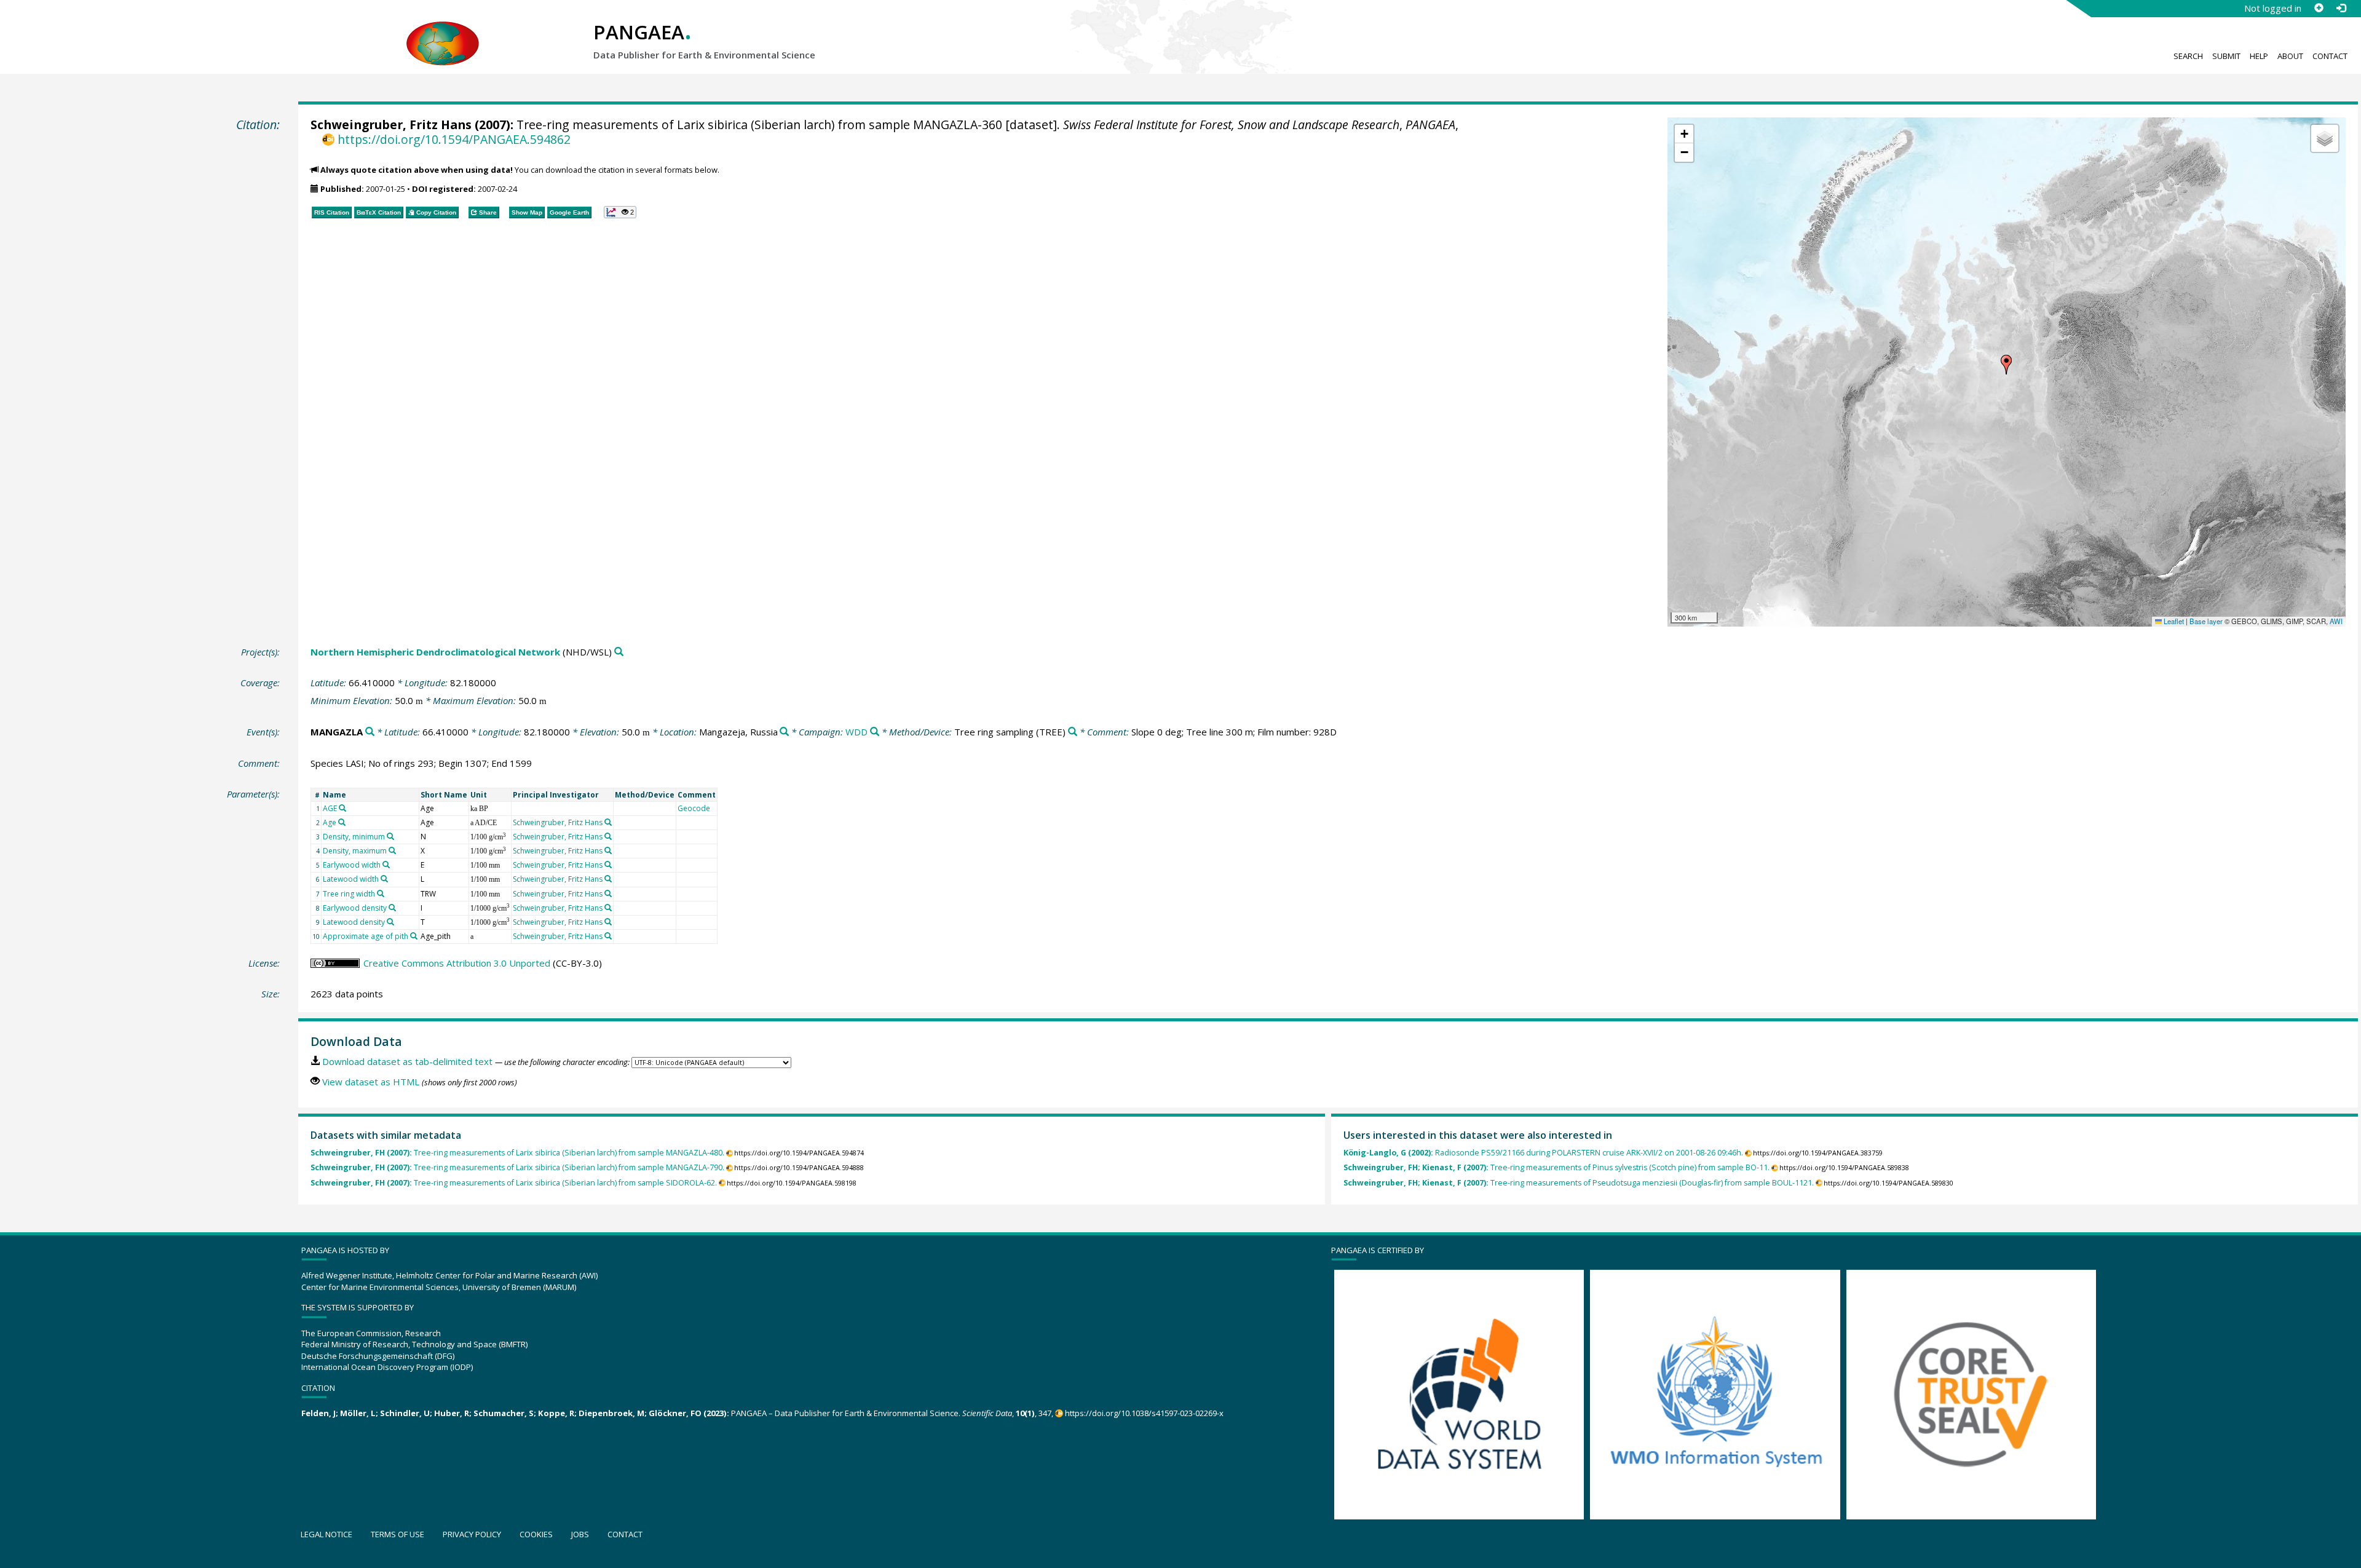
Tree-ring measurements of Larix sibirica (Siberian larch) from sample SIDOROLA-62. (514, 1183)
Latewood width (351, 879)
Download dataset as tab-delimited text (407, 1061)
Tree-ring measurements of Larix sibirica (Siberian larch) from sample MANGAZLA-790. (517, 1167)
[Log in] (2341, 8)
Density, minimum (354, 837)
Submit (2226, 56)
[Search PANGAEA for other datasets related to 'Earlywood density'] (392, 908)
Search (2188, 56)
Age (330, 822)
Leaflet (2173, 621)
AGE (330, 808)
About (2290, 56)
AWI (2336, 621)
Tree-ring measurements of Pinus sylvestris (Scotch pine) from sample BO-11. (1556, 1167)
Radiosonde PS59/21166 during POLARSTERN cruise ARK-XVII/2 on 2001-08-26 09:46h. (1543, 1153)
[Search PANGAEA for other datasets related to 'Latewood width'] (384, 879)
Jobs (580, 1534)
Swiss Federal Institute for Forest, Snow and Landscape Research (1231, 125)
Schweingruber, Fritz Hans (391, 125)
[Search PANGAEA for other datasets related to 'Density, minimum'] (390, 836)
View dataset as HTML (371, 1082)
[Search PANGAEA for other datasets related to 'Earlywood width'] (386, 865)
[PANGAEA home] (443, 31)
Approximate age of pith (366, 936)
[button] (2006, 365)
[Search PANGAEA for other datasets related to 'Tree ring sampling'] (1073, 732)
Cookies (536, 1534)
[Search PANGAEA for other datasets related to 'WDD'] (875, 732)
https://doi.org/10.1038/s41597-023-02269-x (1144, 1413)
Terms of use (397, 1534)
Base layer (2206, 621)
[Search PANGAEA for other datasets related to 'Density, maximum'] (392, 850)
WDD (856, 732)
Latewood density (354, 922)
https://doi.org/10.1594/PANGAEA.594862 (454, 139)
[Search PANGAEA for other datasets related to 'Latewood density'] (390, 922)
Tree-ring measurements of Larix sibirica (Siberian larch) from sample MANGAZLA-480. (517, 1153)
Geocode (694, 808)
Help (2259, 56)
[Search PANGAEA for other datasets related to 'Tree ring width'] (381, 893)
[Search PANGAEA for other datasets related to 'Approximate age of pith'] (414, 936)
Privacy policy (472, 1534)
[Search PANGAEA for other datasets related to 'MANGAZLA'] (370, 732)
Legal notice (326, 1534)
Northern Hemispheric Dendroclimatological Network (435, 652)
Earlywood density (355, 908)
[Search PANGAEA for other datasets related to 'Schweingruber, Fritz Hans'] (608, 822)
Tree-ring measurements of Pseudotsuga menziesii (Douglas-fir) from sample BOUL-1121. (1579, 1183)
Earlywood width (352, 865)
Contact (2330, 56)
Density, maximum (355, 851)
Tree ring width (349, 894)
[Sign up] (2319, 8)
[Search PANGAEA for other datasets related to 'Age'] (342, 822)
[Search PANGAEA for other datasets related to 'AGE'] (342, 808)
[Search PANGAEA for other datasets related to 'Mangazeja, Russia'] (784, 732)
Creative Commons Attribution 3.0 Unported (457, 963)
